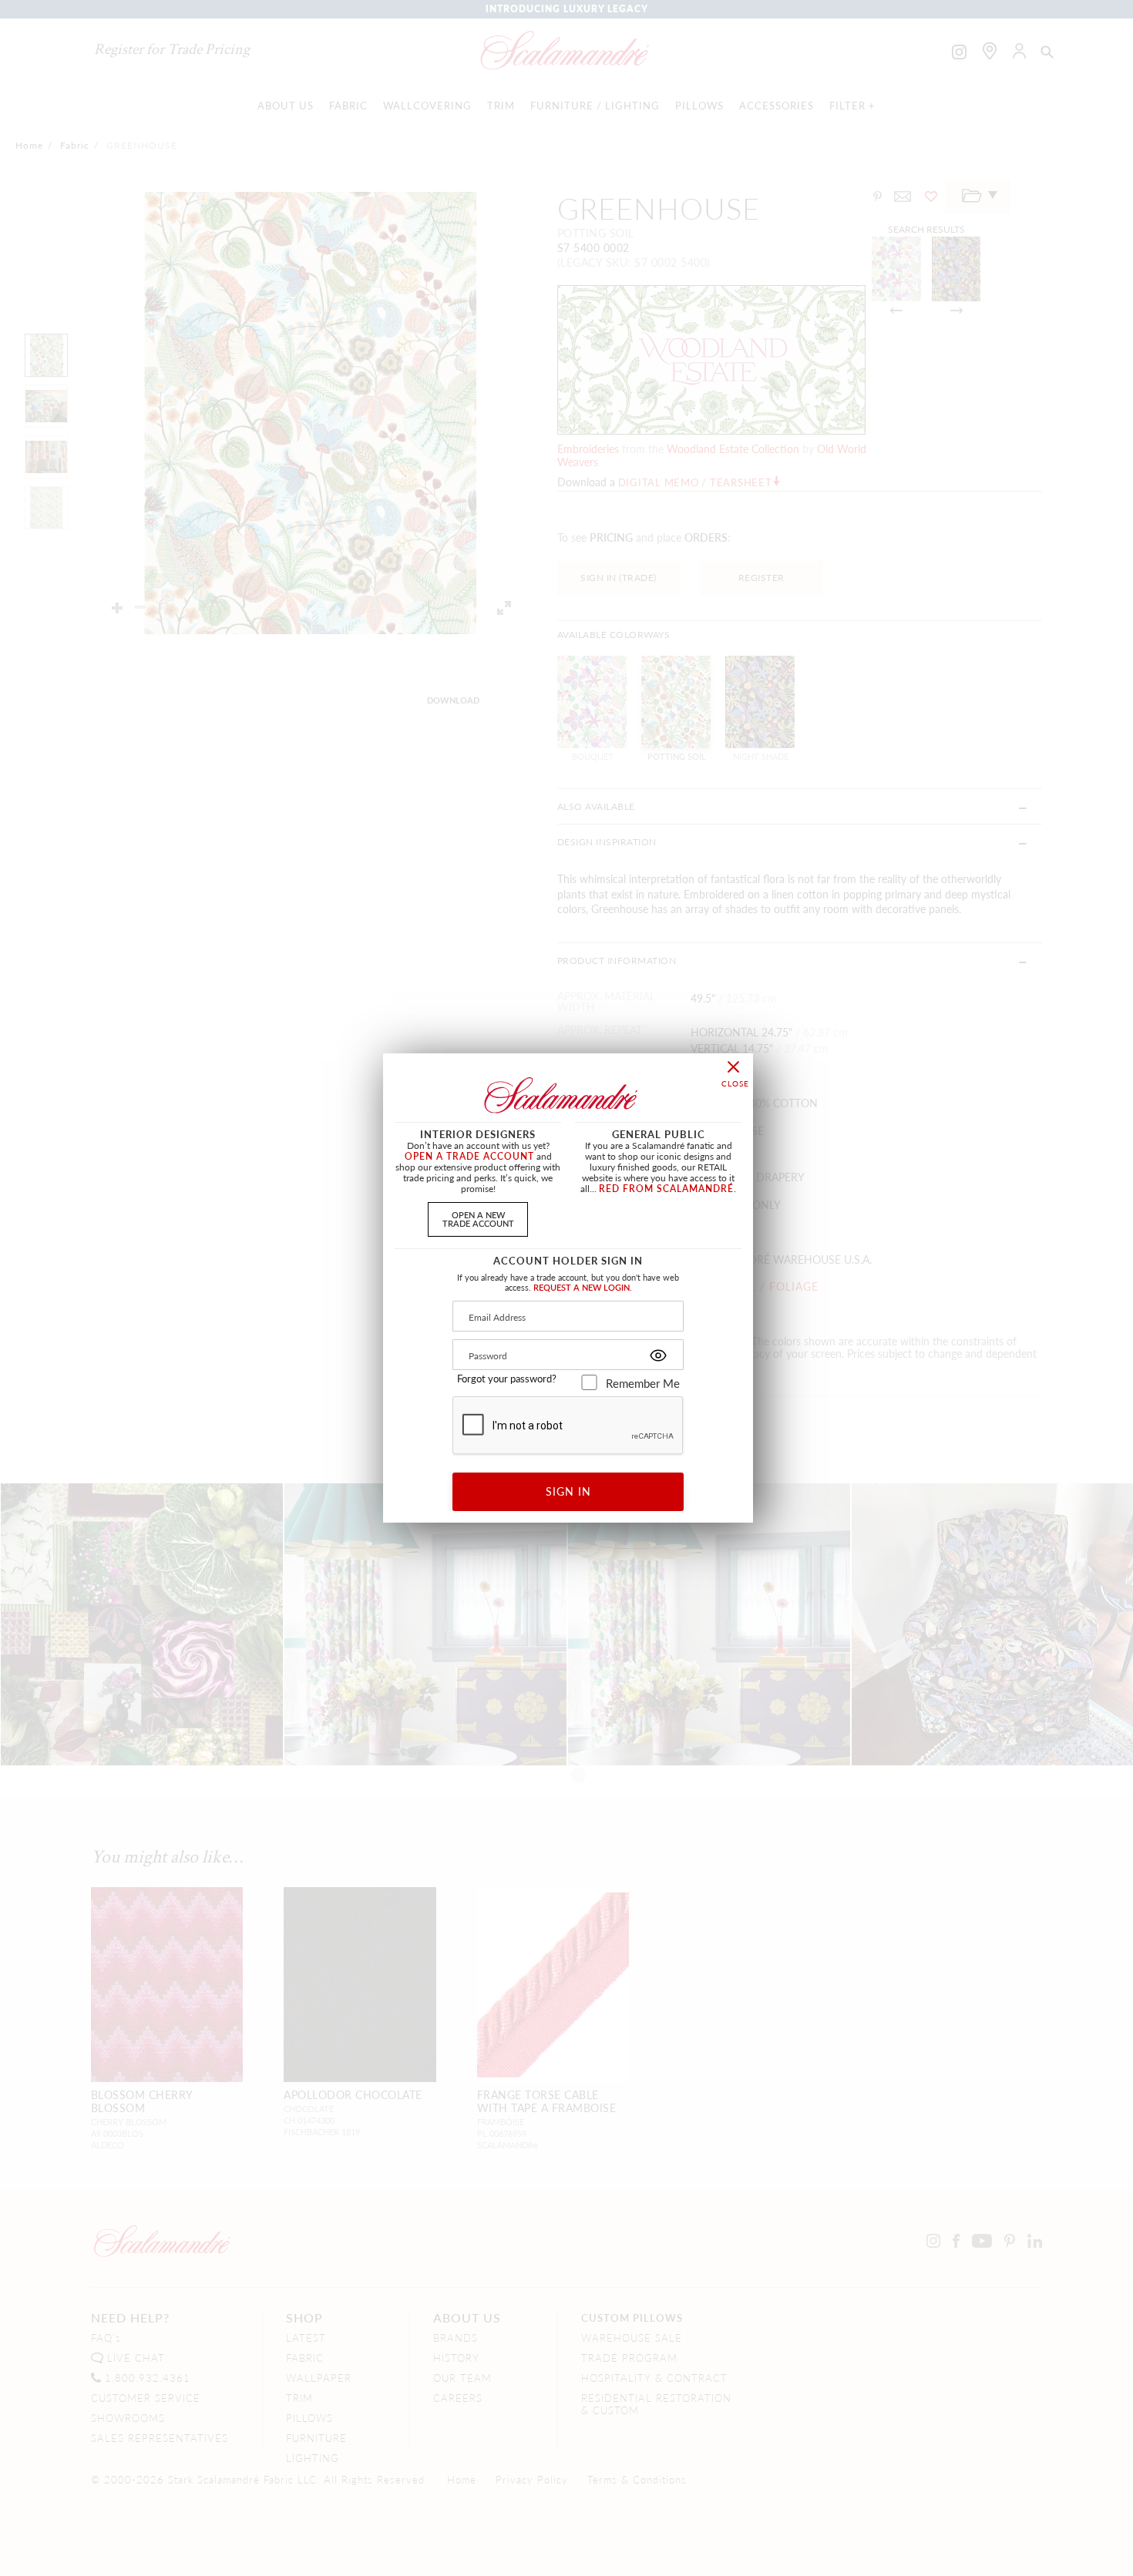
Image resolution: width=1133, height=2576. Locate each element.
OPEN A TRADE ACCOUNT (469, 1156)
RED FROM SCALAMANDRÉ (666, 1189)
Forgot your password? (507, 1379)
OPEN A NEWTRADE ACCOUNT (478, 1219)
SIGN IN (568, 1491)
